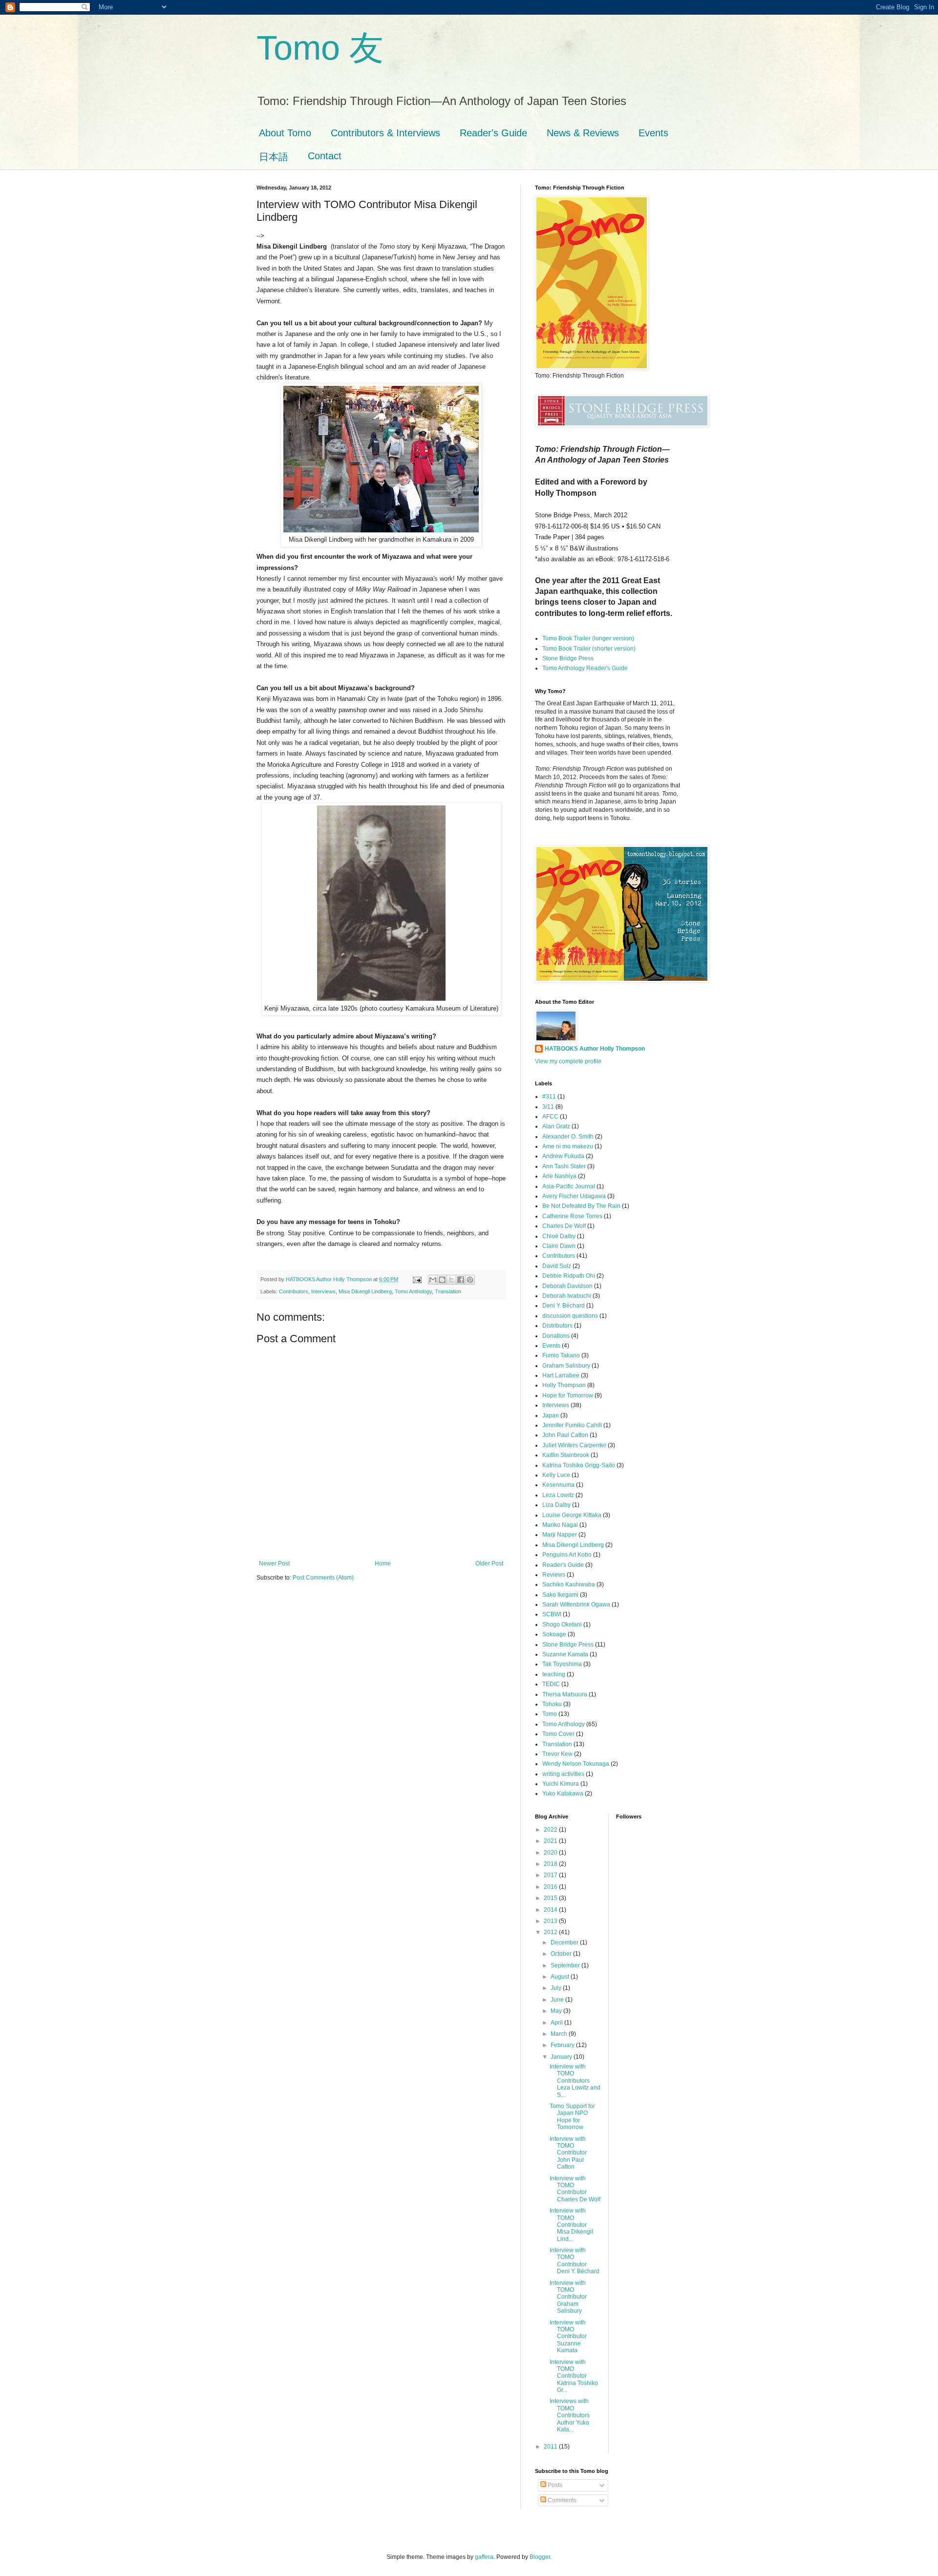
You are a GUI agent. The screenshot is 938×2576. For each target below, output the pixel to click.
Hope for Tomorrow (568, 1395)
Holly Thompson (564, 1385)
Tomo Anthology (413, 1291)
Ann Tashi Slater (564, 1166)
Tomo (550, 1714)
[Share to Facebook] (461, 1280)
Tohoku (552, 1704)
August (561, 1977)
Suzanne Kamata (565, 1654)
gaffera (484, 2557)
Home (383, 1563)
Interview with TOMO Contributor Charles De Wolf (575, 2189)
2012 (551, 1932)
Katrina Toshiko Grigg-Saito (579, 1465)
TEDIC (551, 1684)
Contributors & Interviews (385, 133)
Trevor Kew (557, 1754)
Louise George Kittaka (572, 1515)
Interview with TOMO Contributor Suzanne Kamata (568, 2337)
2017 (551, 1875)
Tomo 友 (320, 48)
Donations (556, 1336)
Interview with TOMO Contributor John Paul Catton (568, 2153)
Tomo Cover (558, 1734)
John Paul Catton (565, 1435)
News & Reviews (583, 133)
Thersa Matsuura (565, 1694)
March (560, 2034)
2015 (551, 1898)
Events (653, 133)
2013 (551, 1921)
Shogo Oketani (562, 1625)
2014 (551, 1910)
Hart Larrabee (561, 1375)
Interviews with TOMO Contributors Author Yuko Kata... (570, 2415)
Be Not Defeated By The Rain (581, 1206)
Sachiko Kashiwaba (569, 1584)
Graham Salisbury (566, 1366)
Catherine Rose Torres (572, 1216)
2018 (551, 1864)
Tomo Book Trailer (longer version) (588, 638)
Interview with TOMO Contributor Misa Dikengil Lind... (571, 2225)
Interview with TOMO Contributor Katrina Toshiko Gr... (574, 2376)
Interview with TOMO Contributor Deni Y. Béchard (575, 2261)
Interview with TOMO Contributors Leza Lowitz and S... (575, 2081)
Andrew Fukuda (563, 1156)
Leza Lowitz (558, 1495)
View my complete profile (568, 1061)
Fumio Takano (561, 1355)
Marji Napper (560, 1535)
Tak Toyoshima (562, 1664)
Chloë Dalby (559, 1236)
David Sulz (557, 1266)
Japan (551, 1415)
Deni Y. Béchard (564, 1306)
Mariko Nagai (560, 1525)
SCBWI (552, 1614)
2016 (551, 1887)
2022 (551, 1830)
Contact (325, 156)
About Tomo (285, 133)
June (558, 2000)
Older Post (489, 1563)
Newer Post (274, 1563)
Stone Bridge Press (568, 658)
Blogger (540, 2557)
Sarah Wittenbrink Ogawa (576, 1605)
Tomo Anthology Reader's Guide (585, 668)
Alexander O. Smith (568, 1137)
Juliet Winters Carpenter (574, 1445)
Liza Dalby (556, 1505)
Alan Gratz (556, 1126)
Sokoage (554, 1634)
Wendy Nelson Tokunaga (576, 1764)
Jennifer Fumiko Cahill (572, 1425)
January (562, 2057)
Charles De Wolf (564, 1226)
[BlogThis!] (442, 1280)
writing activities (563, 1774)
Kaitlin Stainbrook (566, 1455)
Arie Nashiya (559, 1176)
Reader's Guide (493, 133)
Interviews (323, 1291)
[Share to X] (451, 1280)
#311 (549, 1097)
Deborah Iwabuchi (567, 1296)
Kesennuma (558, 1485)
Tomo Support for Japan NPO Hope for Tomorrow (572, 2117)
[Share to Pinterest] (470, 1280)
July (557, 1988)
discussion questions (570, 1316)
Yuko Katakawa (563, 1794)
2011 (551, 2447)
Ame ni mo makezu (568, 1146)
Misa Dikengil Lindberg (365, 1291)
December (565, 1943)
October (562, 1954)
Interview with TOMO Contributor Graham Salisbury (568, 2297)
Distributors (557, 1326)
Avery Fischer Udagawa (574, 1196)
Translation (448, 1291)
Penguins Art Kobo (567, 1555)
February (563, 2045)
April (557, 2023)
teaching (554, 1674)
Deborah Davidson (567, 1286)
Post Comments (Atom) (323, 1578)
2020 (551, 1853)
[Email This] (433, 1280)
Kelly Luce (556, 1475)
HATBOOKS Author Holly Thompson (595, 1049)
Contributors (294, 1291)
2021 (551, 1841)
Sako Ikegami (560, 1595)
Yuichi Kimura (561, 1784)
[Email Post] (417, 1279)
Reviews (554, 1575)
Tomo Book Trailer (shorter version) (589, 649)
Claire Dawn (559, 1246)
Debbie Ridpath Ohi (569, 1276)
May (557, 2011)
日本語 (274, 157)
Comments (561, 2500)
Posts (554, 2485)
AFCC (550, 1117)
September (566, 1965)
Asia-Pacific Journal (569, 1186)
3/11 (548, 1107)
